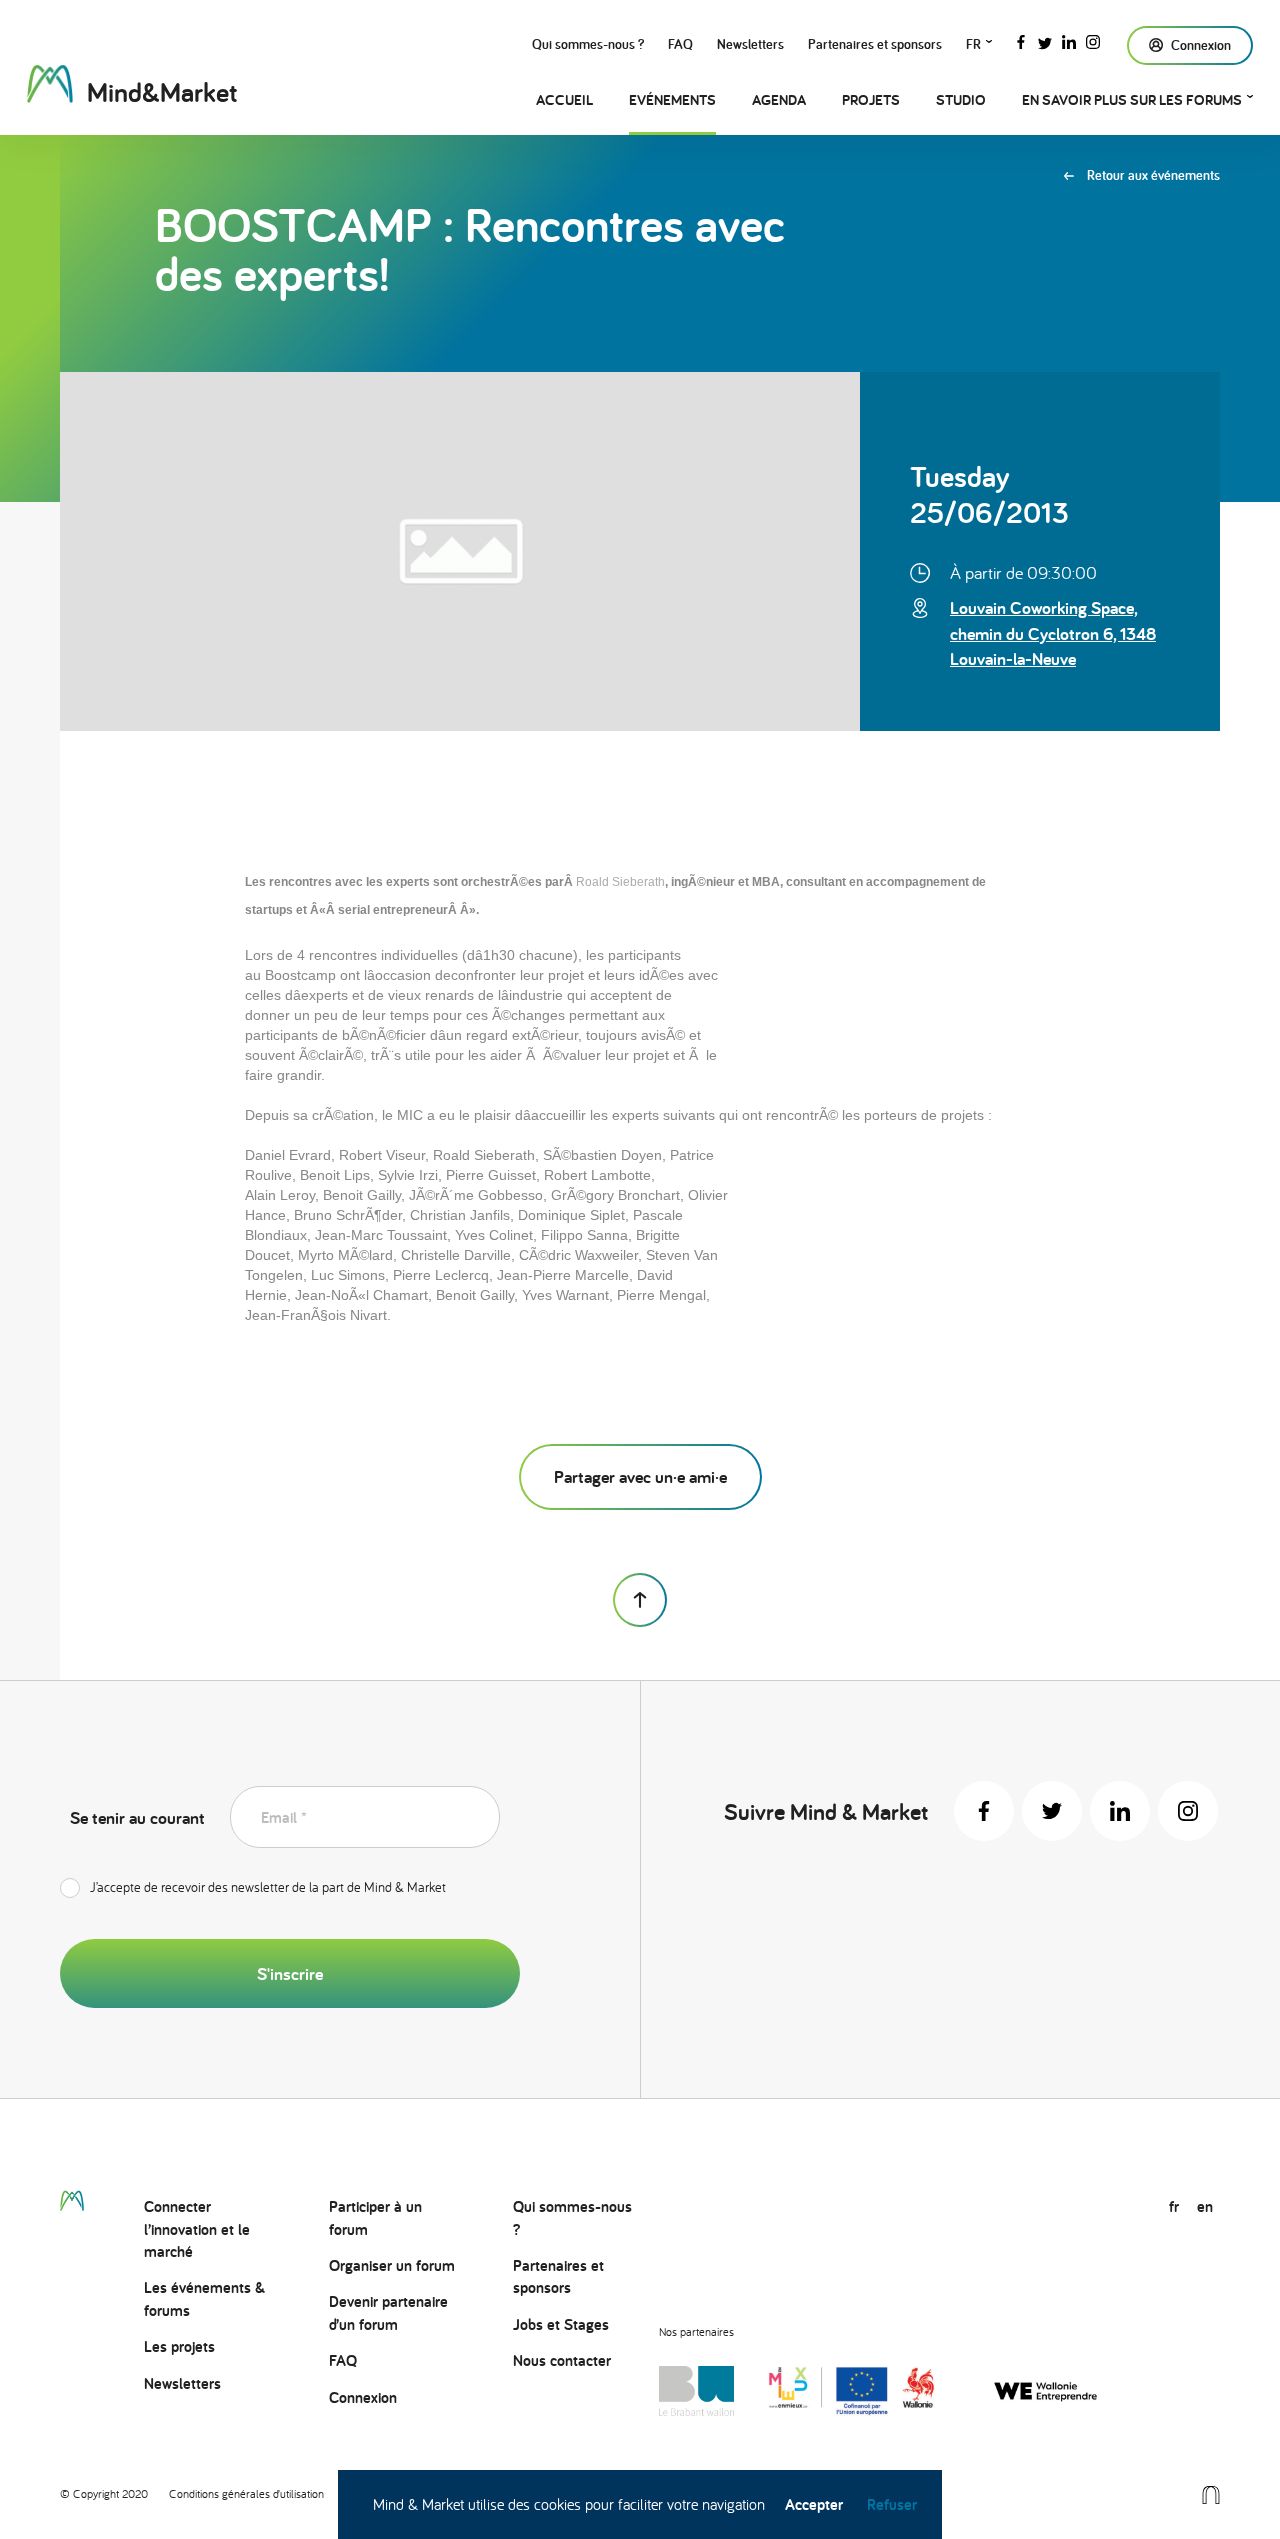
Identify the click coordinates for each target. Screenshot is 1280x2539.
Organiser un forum (392, 2265)
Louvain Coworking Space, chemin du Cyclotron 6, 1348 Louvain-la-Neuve (1053, 632)
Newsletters (750, 44)
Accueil (564, 99)
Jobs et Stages (561, 2324)
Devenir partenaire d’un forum (388, 2312)
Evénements (672, 99)
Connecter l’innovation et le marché (197, 2229)
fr (973, 44)
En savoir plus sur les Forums (1132, 99)
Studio (961, 99)
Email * (284, 1817)
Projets (871, 99)
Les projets (179, 2346)
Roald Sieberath (620, 882)
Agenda (779, 99)
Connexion (363, 2397)
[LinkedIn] (1069, 40)
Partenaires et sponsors (875, 44)
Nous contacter (562, 2360)
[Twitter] (1045, 40)
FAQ (680, 44)
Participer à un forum (375, 2217)
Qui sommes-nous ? (588, 44)
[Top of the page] (640, 1600)
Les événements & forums (204, 2298)
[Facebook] (1021, 40)
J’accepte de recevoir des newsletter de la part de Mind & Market (268, 1887)
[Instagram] (1093, 40)
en (1205, 2206)
